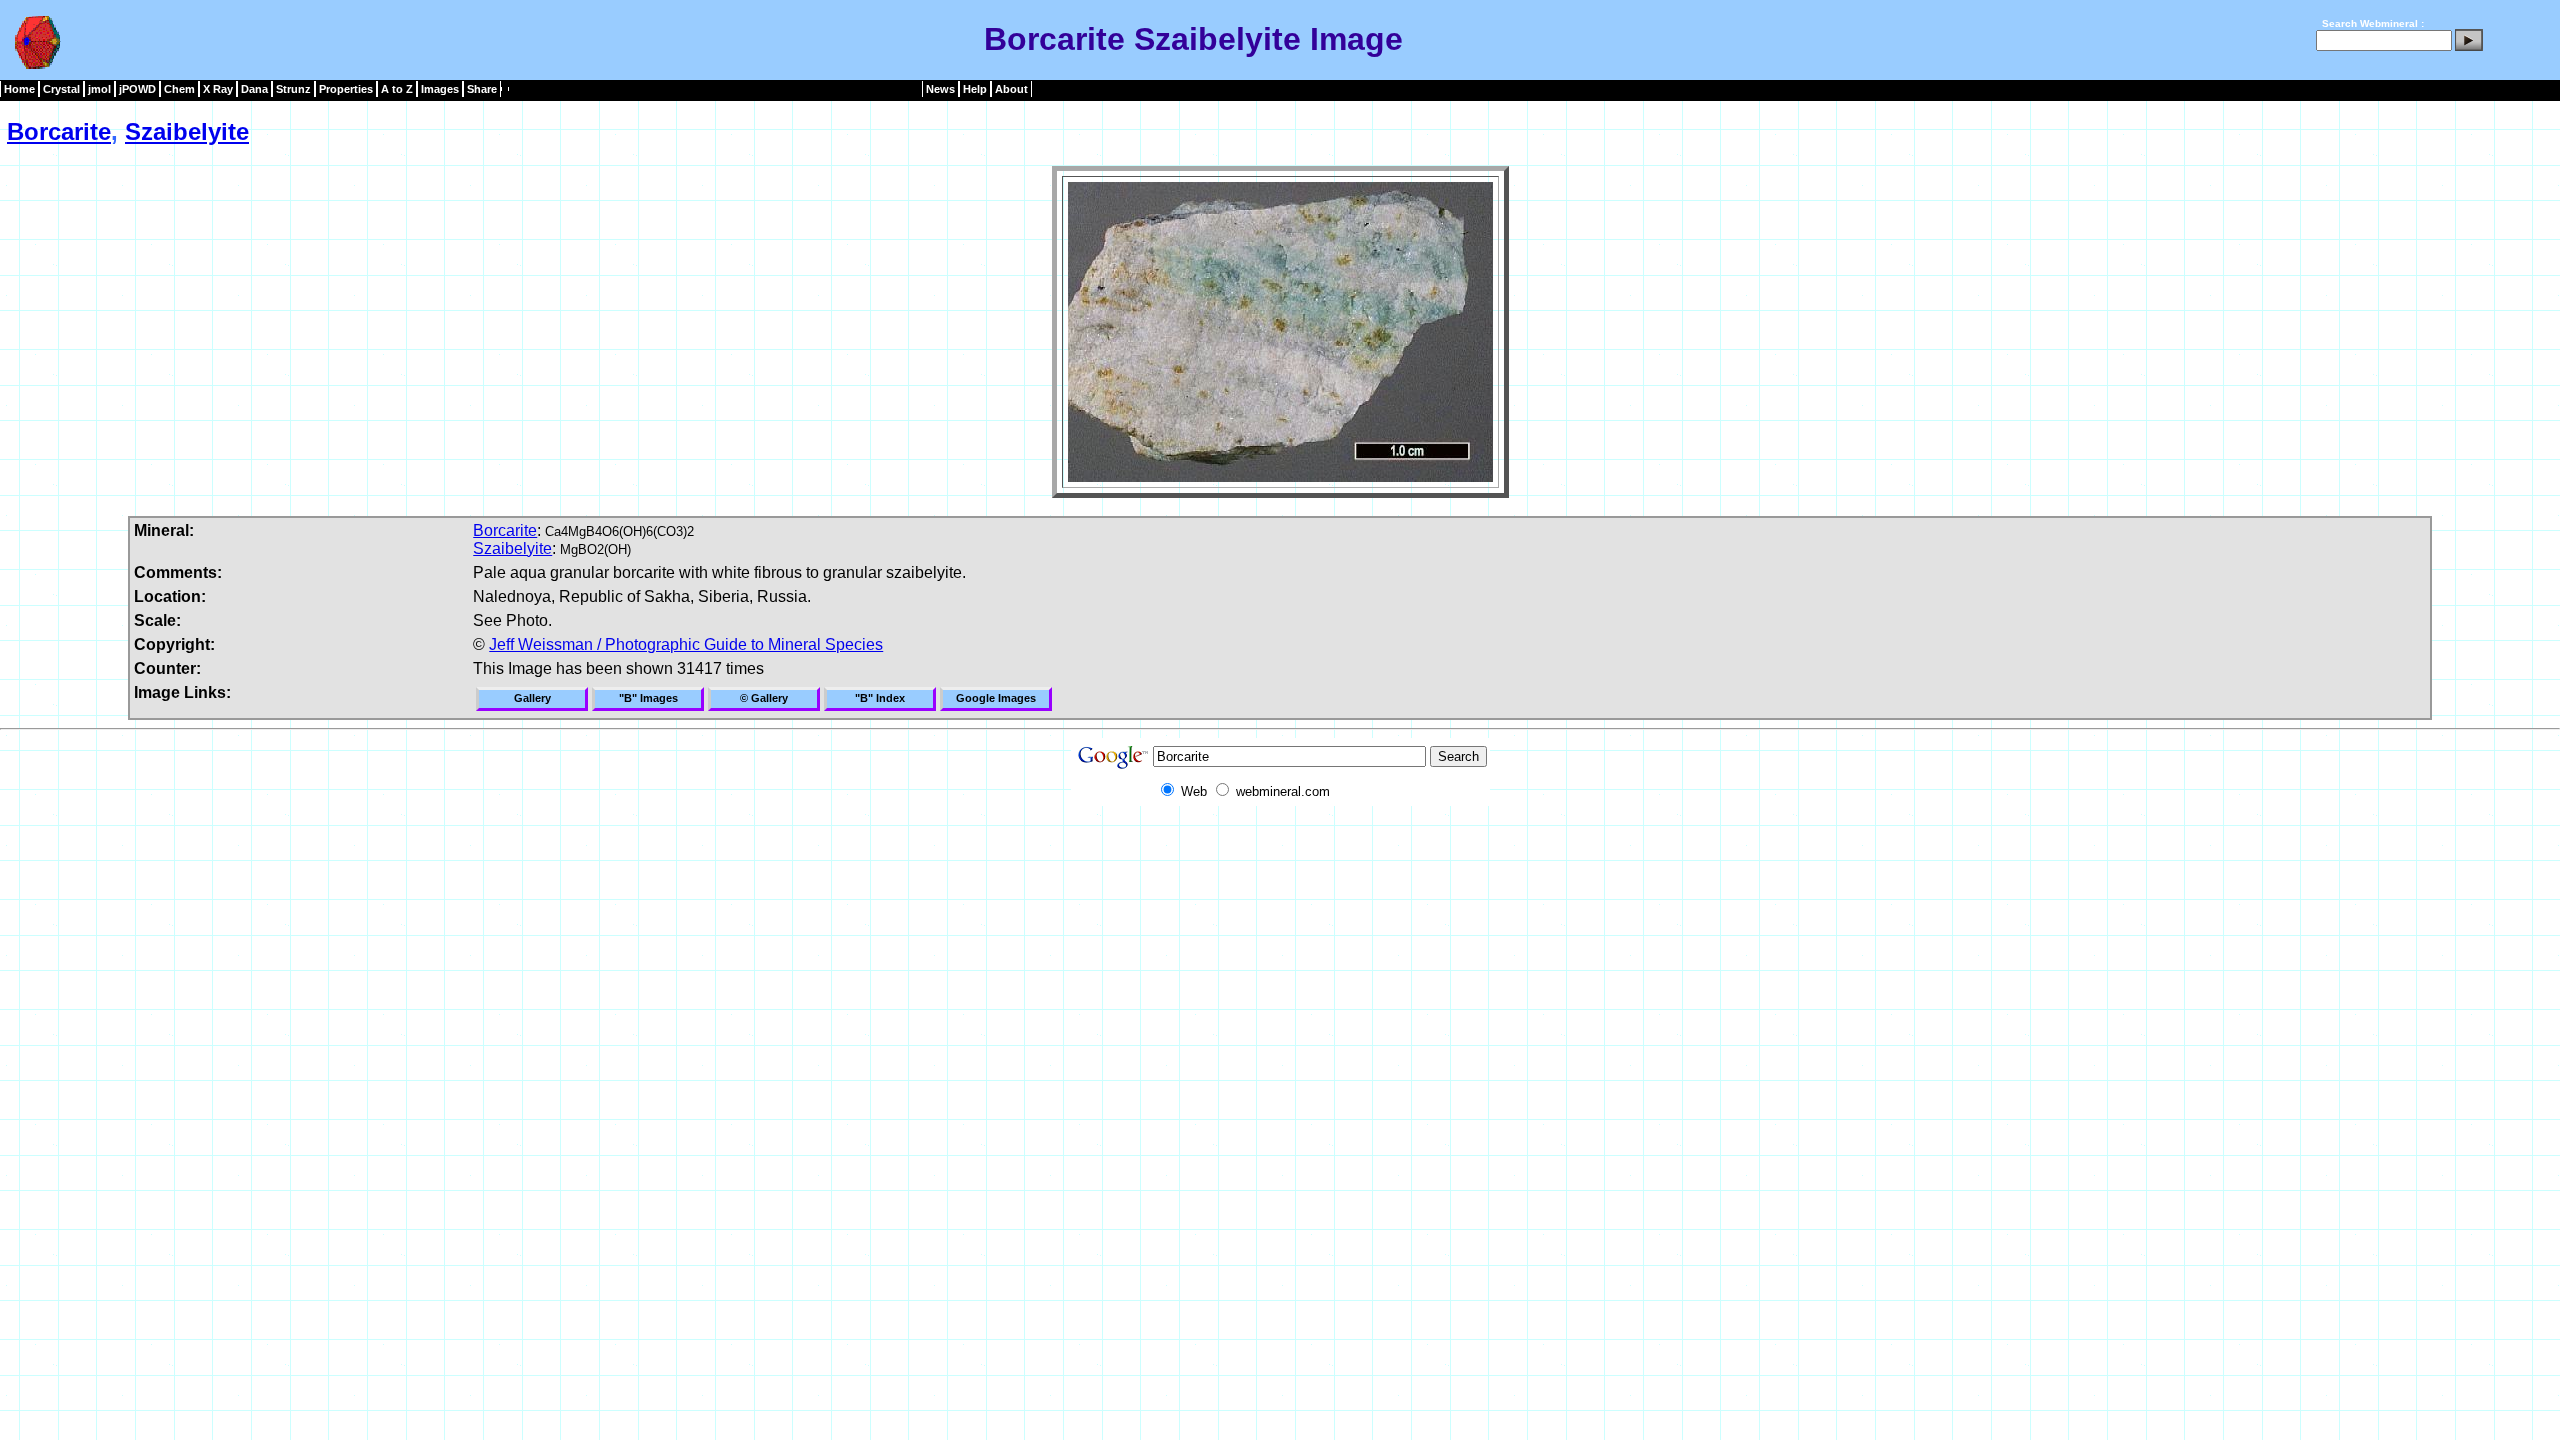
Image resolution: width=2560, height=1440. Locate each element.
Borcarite (59, 131)
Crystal (61, 89)
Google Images (996, 698)
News (940, 89)
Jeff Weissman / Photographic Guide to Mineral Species (686, 644)
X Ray (218, 89)
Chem (179, 89)
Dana (254, 89)
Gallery (532, 698)
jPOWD (137, 89)
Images (440, 89)
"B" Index (880, 698)
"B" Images (648, 698)
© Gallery (764, 698)
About (1011, 89)
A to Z (397, 89)
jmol (99, 89)
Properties (346, 89)
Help (975, 89)
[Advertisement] (1280, 851)
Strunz (293, 89)
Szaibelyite (187, 131)
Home (19, 89)
